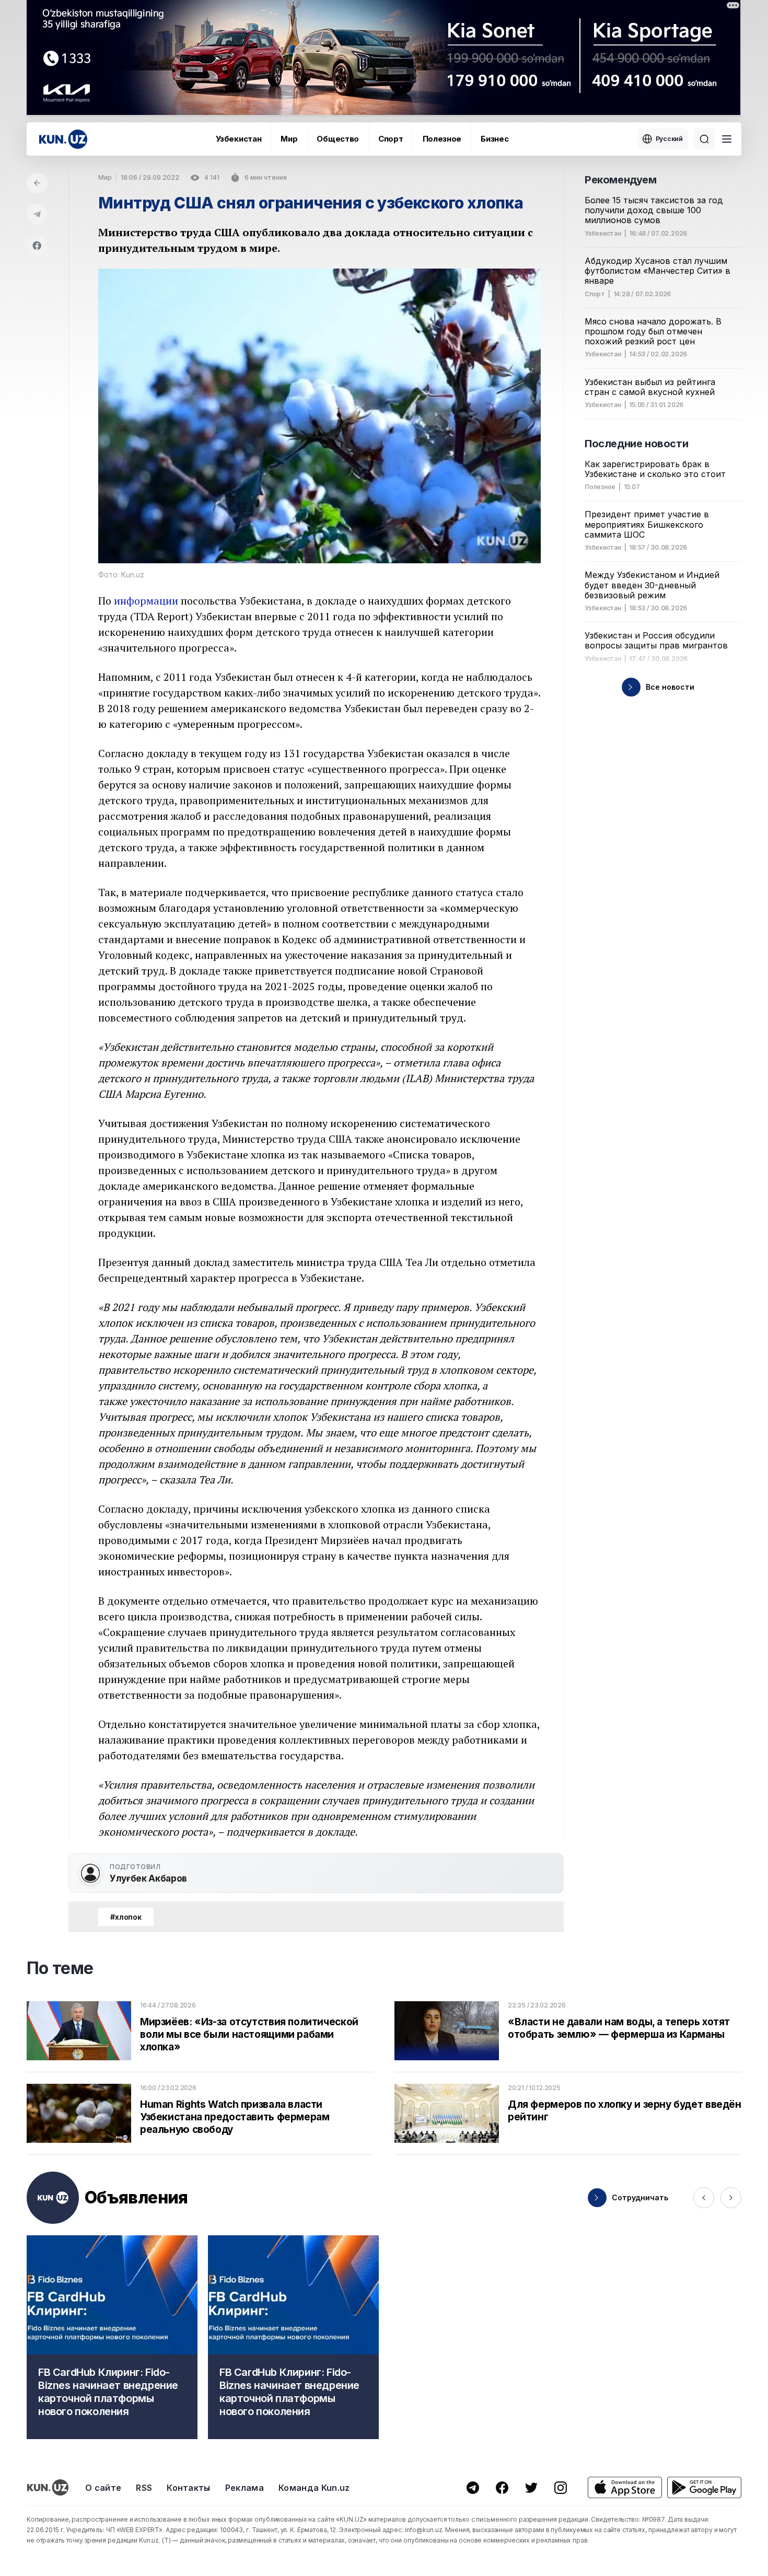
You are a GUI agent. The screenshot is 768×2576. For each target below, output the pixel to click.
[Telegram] (37, 214)
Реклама (245, 2488)
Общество (338, 139)
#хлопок (126, 1917)
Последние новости (636, 444)
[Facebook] (37, 246)
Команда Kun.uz (314, 2488)
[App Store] (625, 2487)
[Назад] (37, 183)
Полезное (442, 139)
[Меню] (727, 139)
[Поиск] (704, 139)
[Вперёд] (731, 2198)
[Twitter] (531, 2488)
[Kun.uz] (63, 139)
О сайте (103, 2488)
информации (146, 601)
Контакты (189, 2488)
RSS (144, 2488)
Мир (289, 139)
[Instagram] (561, 2488)
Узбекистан (238, 139)
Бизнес (494, 139)
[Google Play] (704, 2487)
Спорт (391, 139)
